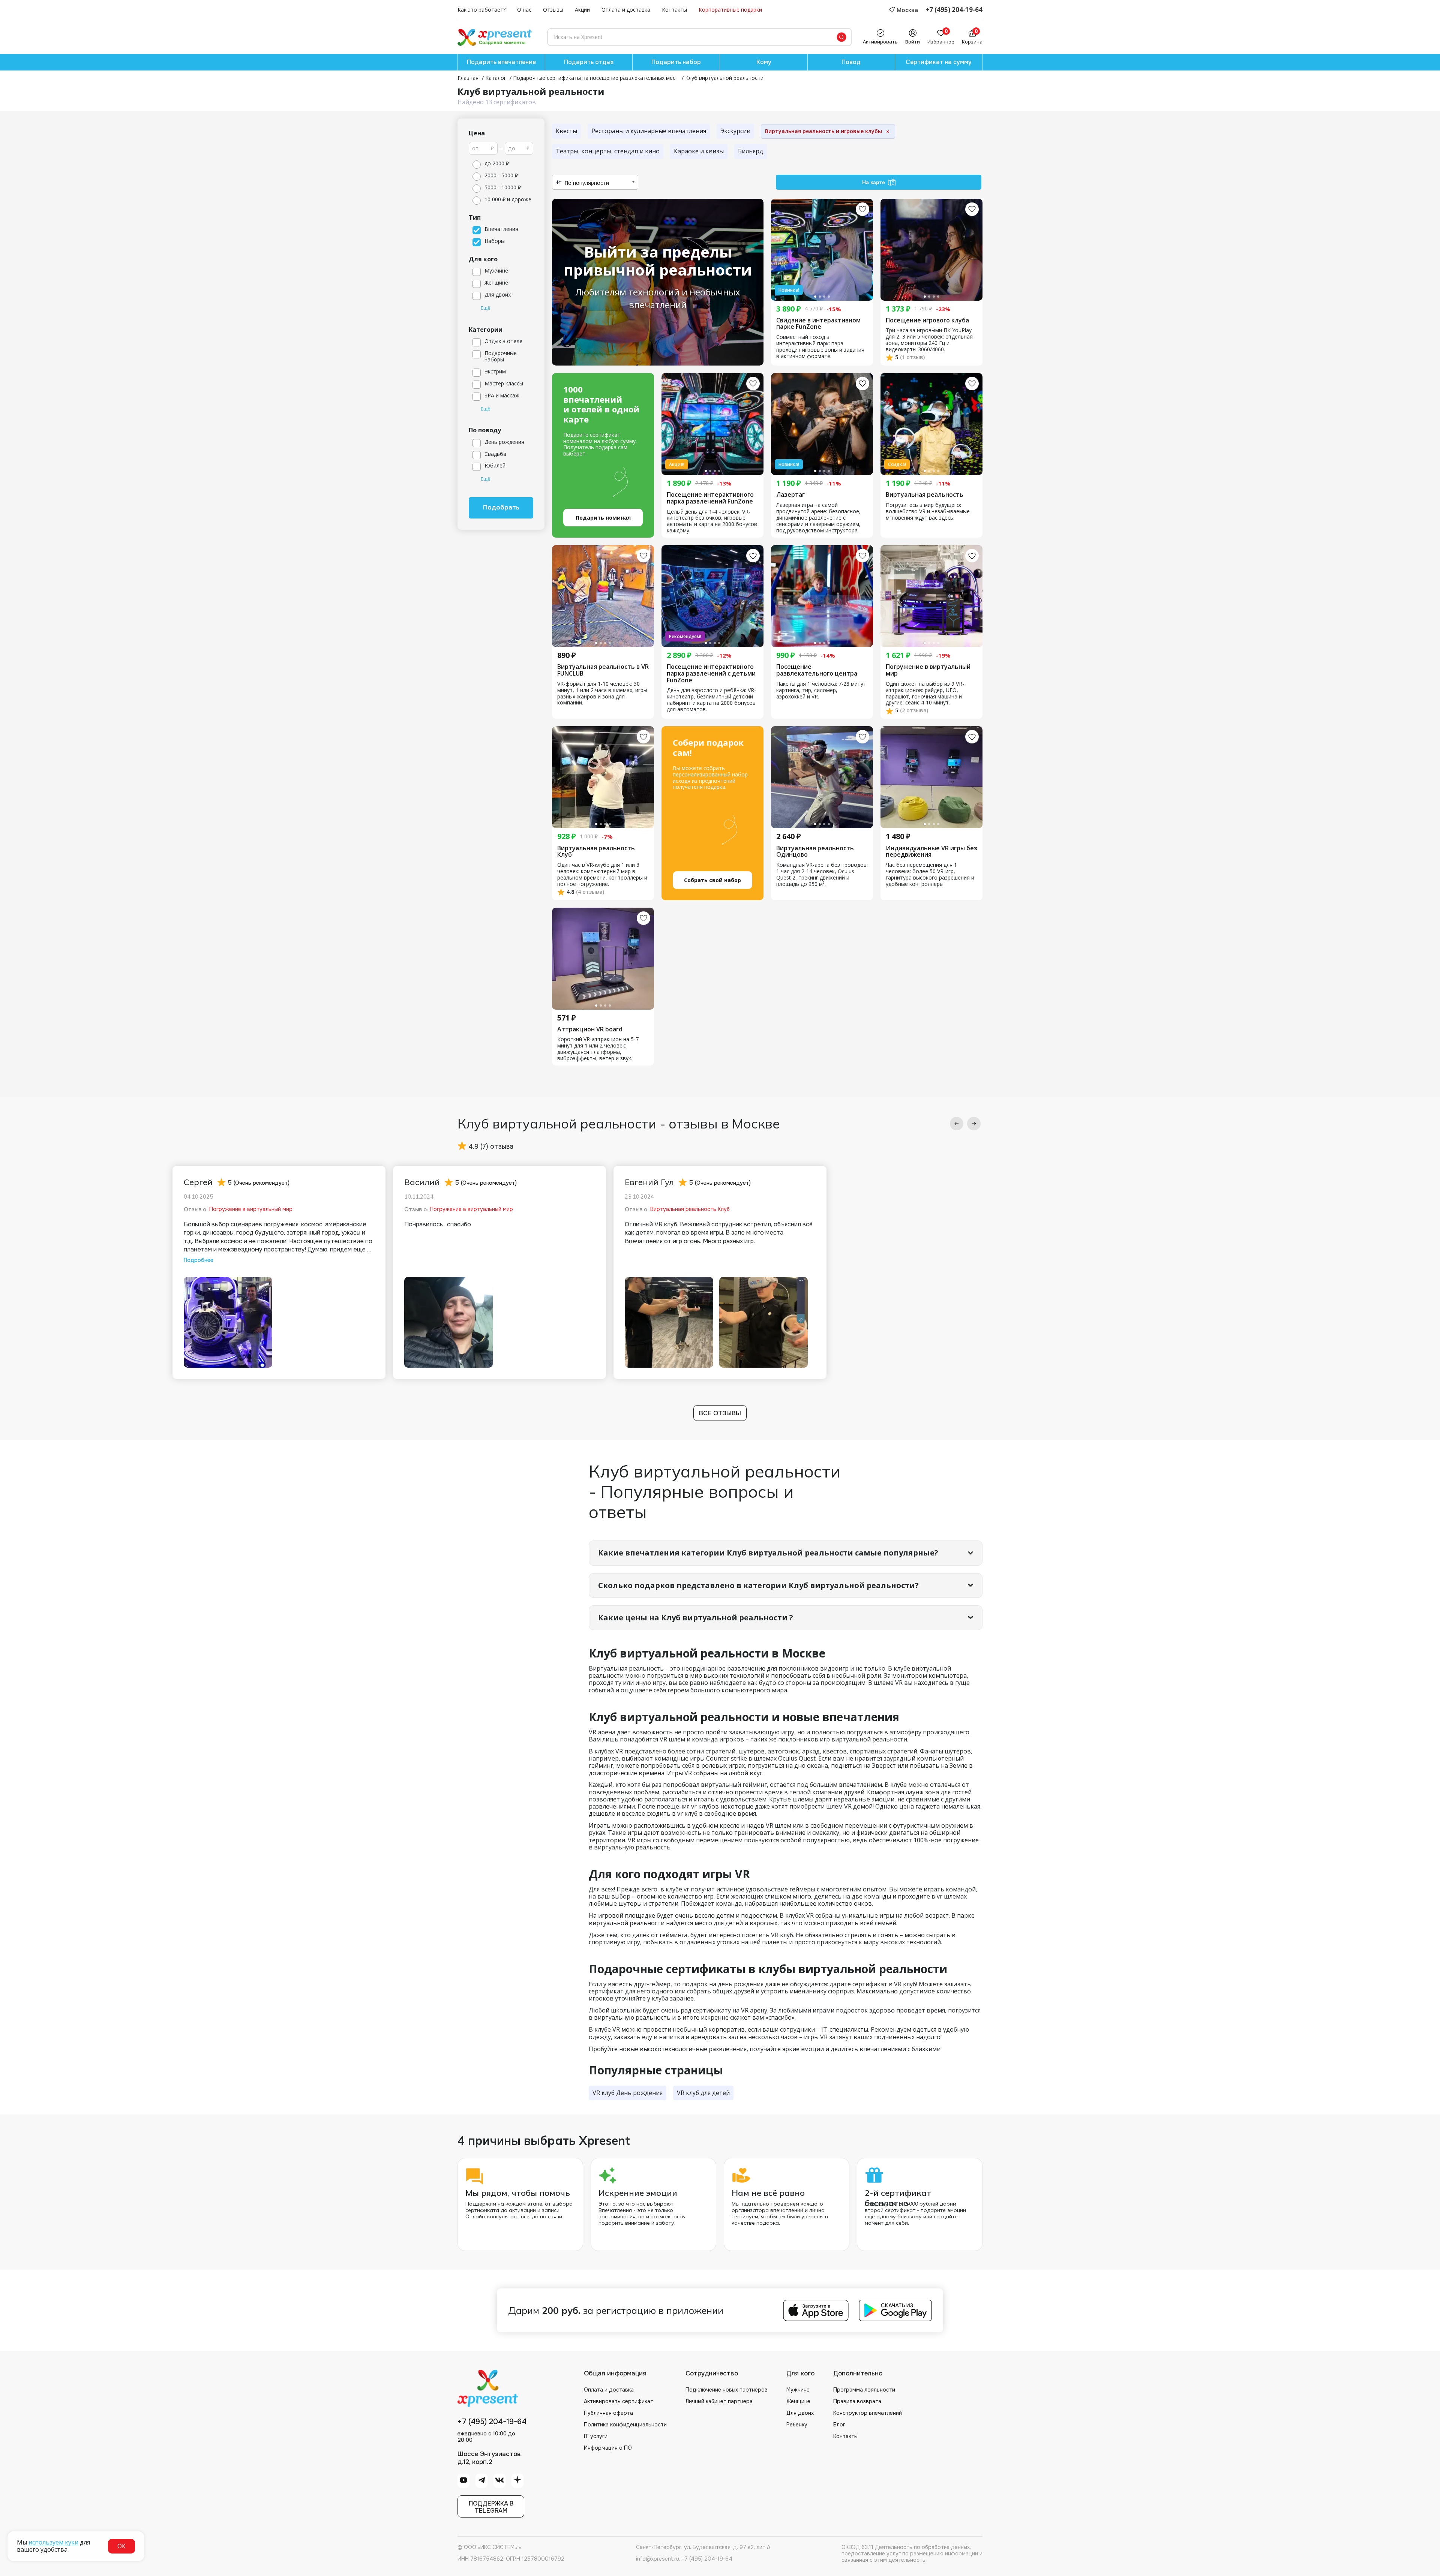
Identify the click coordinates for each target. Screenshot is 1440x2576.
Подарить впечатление (501, 62)
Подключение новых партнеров (727, 2390)
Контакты (674, 10)
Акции (582, 10)
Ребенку (797, 2425)
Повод (851, 62)
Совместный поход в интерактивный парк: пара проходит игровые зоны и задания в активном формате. (820, 347)
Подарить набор (676, 62)
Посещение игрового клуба (927, 321)
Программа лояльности (864, 2390)
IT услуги (596, 2436)
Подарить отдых (589, 62)
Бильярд (751, 151)
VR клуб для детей (703, 2093)
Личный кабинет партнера (719, 2401)
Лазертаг (790, 495)
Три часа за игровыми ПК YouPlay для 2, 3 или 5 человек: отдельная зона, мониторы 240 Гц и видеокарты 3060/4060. (929, 340)
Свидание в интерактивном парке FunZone (818, 324)
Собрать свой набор (712, 880)
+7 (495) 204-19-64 (954, 10)
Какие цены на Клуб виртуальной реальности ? (696, 1618)
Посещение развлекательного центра (817, 670)
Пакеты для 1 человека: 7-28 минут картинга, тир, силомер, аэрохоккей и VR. (821, 690)
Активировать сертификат (619, 2401)
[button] (957, 1124)
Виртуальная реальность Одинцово (815, 852)
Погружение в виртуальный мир (928, 670)
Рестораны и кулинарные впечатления (649, 131)
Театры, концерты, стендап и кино (608, 151)
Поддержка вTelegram (491, 2507)
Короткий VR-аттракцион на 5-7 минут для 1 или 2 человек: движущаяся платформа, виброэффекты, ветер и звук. (598, 1049)
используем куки (53, 2542)
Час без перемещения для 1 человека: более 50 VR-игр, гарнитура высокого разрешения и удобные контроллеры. (930, 875)
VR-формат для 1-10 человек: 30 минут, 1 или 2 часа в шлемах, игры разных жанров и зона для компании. (602, 694)
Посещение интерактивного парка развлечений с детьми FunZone (711, 674)
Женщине (798, 2401)
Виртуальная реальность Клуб (596, 852)
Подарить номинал (603, 518)
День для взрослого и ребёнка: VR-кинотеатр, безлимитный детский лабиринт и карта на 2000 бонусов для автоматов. (711, 700)
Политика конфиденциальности (625, 2425)
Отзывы (553, 10)
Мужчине (798, 2390)
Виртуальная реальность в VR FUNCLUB (603, 670)
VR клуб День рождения (628, 2093)
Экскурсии (735, 131)
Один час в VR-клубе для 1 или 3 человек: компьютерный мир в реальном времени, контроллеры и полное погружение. (602, 875)
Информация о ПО (608, 2448)
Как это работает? (481, 10)
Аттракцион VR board (590, 1030)
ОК (121, 2546)
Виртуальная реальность (925, 495)
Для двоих (800, 2413)
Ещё (486, 308)
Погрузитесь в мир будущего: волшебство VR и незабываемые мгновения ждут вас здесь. (928, 512)
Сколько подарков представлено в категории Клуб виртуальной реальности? (758, 1585)
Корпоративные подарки (730, 10)
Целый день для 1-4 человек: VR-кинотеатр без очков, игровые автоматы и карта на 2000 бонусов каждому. (712, 521)
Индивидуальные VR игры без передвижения (931, 852)
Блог (839, 2425)
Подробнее (199, 1260)
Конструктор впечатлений (868, 2413)
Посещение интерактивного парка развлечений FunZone (710, 498)
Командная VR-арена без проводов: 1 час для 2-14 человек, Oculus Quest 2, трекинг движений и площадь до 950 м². (822, 875)
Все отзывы (720, 1413)
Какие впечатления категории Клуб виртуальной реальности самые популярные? (768, 1553)
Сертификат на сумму (939, 62)
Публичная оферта (608, 2413)
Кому (764, 62)
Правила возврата (857, 2401)
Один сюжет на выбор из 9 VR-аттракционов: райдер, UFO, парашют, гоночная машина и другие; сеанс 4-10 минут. (925, 694)
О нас (524, 10)
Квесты (566, 131)
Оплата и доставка (626, 10)
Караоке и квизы (699, 151)
